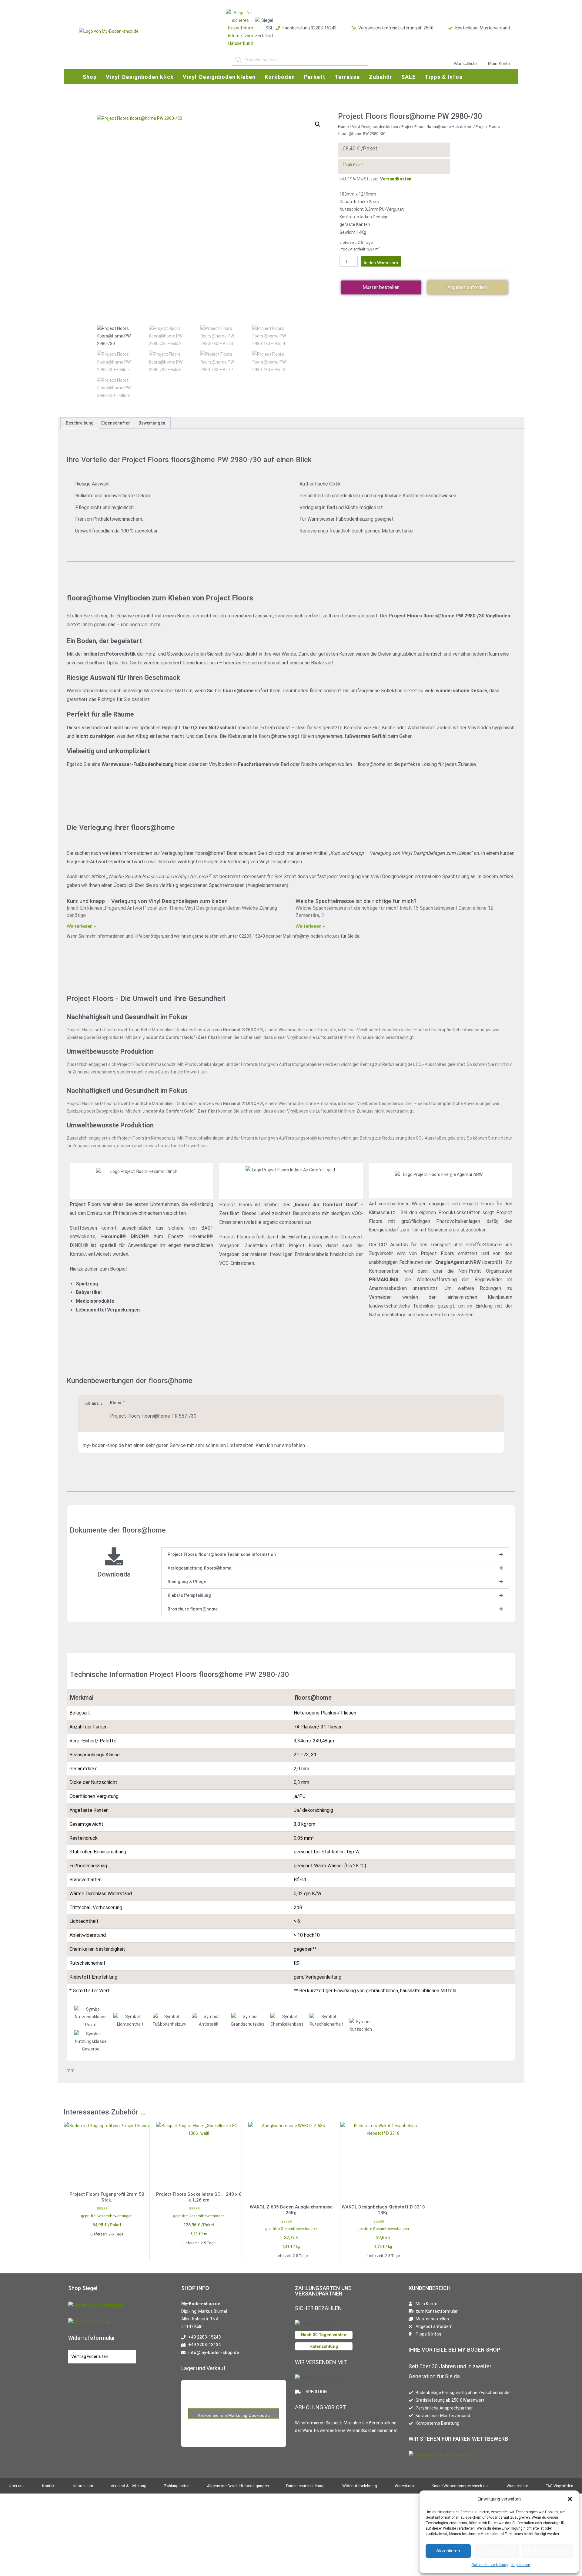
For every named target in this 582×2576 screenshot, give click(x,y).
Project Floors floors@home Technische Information (222, 1554)
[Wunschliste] (465, 57)
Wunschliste (465, 63)
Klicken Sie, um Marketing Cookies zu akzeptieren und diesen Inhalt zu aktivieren (234, 2415)
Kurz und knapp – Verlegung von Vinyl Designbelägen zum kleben (147, 901)
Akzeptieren (448, 2551)
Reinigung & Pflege (187, 1582)
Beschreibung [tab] (80, 423)
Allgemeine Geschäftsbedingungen (238, 2486)
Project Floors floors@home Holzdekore (437, 127)
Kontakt (49, 2486)
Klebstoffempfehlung (189, 1595)
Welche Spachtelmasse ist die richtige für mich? (356, 901)
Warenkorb (404, 2486)
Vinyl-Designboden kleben (375, 127)
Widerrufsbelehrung (360, 2486)
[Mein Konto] (499, 57)
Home (343, 127)
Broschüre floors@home (193, 1609)
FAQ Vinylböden (559, 2486)
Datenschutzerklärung (490, 2565)
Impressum (521, 2565)
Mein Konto (499, 63)
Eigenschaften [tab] (116, 423)
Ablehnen (496, 2551)
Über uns (17, 2486)
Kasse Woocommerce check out (460, 2486)
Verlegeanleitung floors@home (199, 1568)
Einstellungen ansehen (547, 2551)
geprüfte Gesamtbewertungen (107, 2216)
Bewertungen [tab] (152, 423)
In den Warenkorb (381, 263)
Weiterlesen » (81, 926)
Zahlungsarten (177, 2486)
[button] (570, 2499)
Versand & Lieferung (129, 2486)
